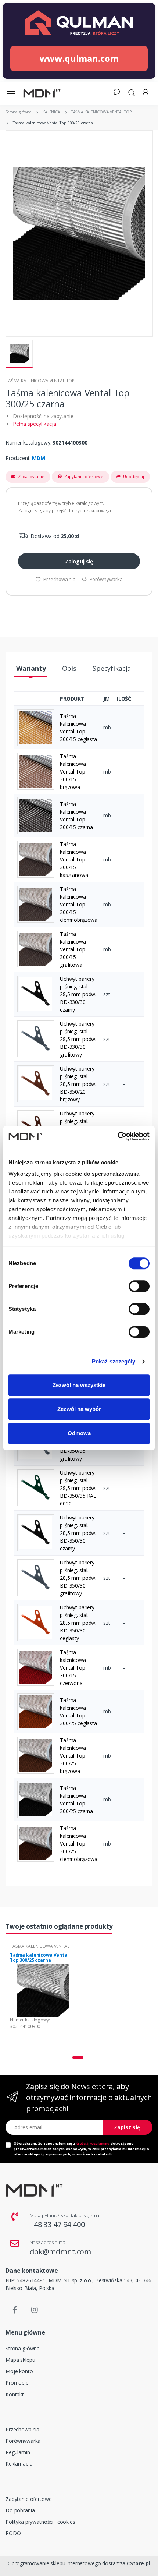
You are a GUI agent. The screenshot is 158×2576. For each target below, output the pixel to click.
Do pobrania (20, 2510)
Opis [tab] (69, 668)
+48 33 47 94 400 (57, 2224)
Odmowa (79, 1433)
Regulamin (18, 2452)
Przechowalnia (59, 579)
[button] (132, 92)
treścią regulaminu (93, 2143)
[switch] (139, 1286)
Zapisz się (127, 2127)
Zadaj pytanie (31, 476)
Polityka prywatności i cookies (40, 2522)
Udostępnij (133, 476)
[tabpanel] (43, 1995)
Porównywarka (106, 579)
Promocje (17, 2383)
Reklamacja (19, 2464)
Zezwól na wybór (79, 1409)
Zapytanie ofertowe (83, 476)
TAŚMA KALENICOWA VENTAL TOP (40, 381)
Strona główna (23, 2348)
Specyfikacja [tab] (112, 668)
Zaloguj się (79, 561)
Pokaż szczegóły (114, 1361)
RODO (13, 2533)
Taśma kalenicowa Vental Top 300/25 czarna (39, 1958)
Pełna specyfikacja (34, 424)
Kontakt (15, 2394)
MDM (39, 458)
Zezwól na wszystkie (79, 1385)
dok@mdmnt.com (60, 2252)
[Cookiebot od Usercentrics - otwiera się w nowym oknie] (117, 1136)
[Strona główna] (42, 93)
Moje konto (19, 2371)
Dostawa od (54, 536)
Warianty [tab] (31, 668)
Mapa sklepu (20, 2360)
